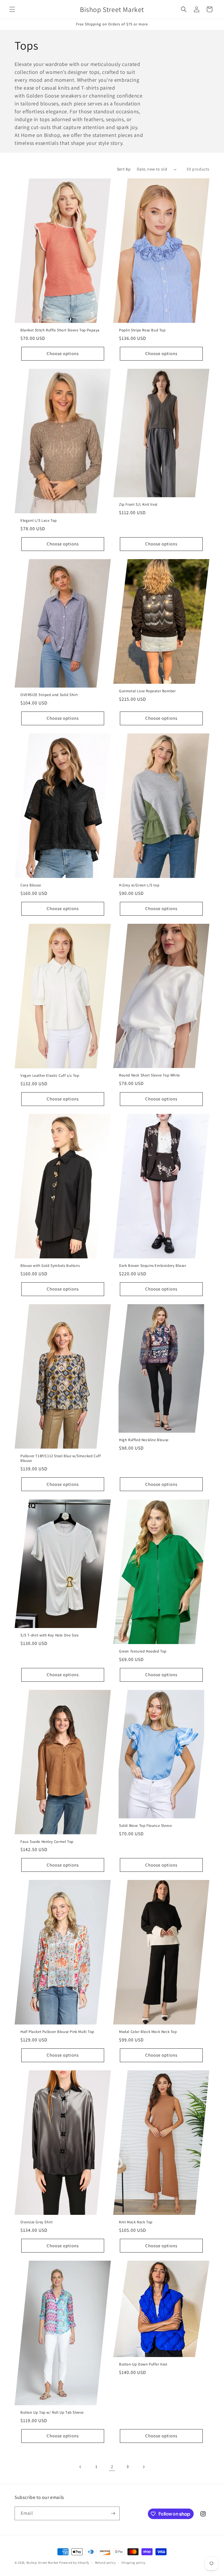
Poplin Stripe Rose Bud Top (142, 330)
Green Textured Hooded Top (143, 1651)
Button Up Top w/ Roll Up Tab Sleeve (52, 2413)
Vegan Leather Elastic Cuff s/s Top (50, 1076)
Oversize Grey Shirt (36, 2222)
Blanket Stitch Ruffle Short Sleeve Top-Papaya (60, 330)
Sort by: (124, 169)
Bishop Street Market (43, 2563)
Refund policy (105, 2563)
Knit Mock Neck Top (136, 2222)
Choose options (63, 353)
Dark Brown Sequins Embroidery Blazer (153, 1266)
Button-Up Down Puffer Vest (143, 2364)
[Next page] (143, 2467)
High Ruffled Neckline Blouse (144, 1440)
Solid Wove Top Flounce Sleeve (145, 1826)
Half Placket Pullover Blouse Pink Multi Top (57, 2032)
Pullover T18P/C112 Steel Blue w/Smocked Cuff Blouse (61, 1459)
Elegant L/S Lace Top (39, 521)
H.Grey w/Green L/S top (139, 885)
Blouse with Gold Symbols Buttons (50, 1266)
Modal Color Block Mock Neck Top (148, 2032)
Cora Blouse (31, 885)
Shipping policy (133, 2563)
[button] (12, 9)
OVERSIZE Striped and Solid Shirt (49, 695)
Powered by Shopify (74, 2563)
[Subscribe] (113, 2513)
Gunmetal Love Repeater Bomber (147, 691)
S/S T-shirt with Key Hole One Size (49, 1635)
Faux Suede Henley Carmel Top (47, 1841)
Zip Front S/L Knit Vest (138, 505)
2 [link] (112, 2467)
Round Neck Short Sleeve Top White (149, 1075)
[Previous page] (80, 2467)
